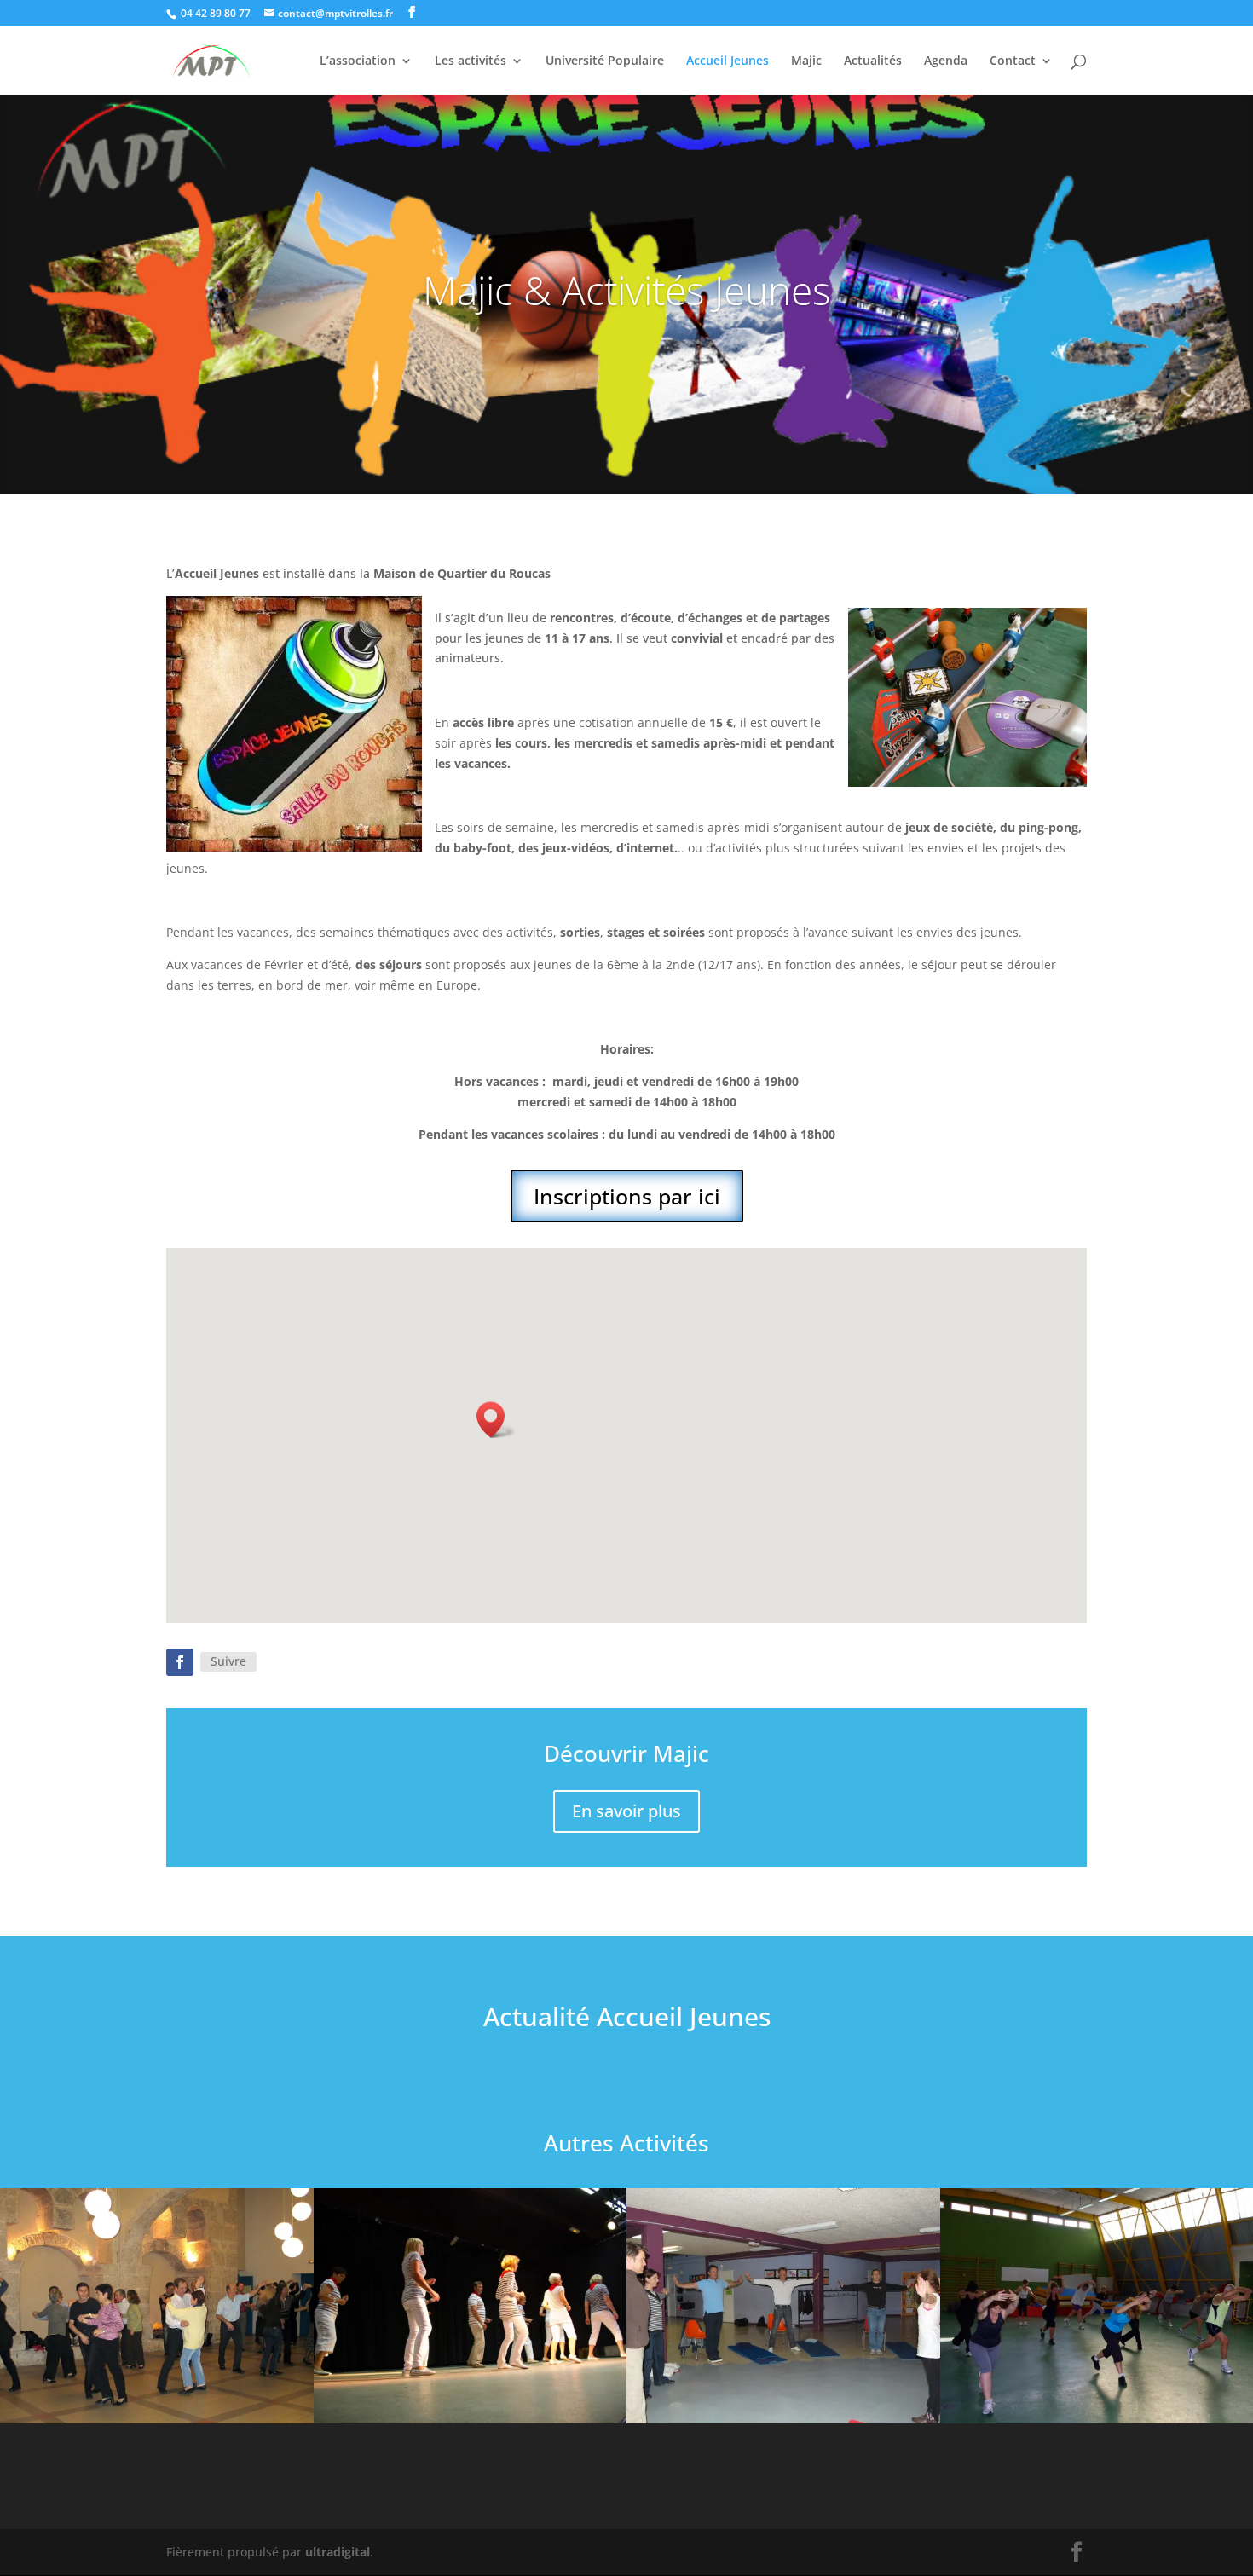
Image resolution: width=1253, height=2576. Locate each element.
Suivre (228, 1661)
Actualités (873, 61)
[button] (496, 1420)
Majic (806, 61)
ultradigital (338, 2552)
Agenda (946, 61)
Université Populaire (605, 61)
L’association (358, 61)
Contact (1013, 61)
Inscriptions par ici (627, 1196)
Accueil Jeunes (728, 61)
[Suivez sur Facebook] (180, 1662)
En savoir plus (626, 1811)
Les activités (471, 61)
